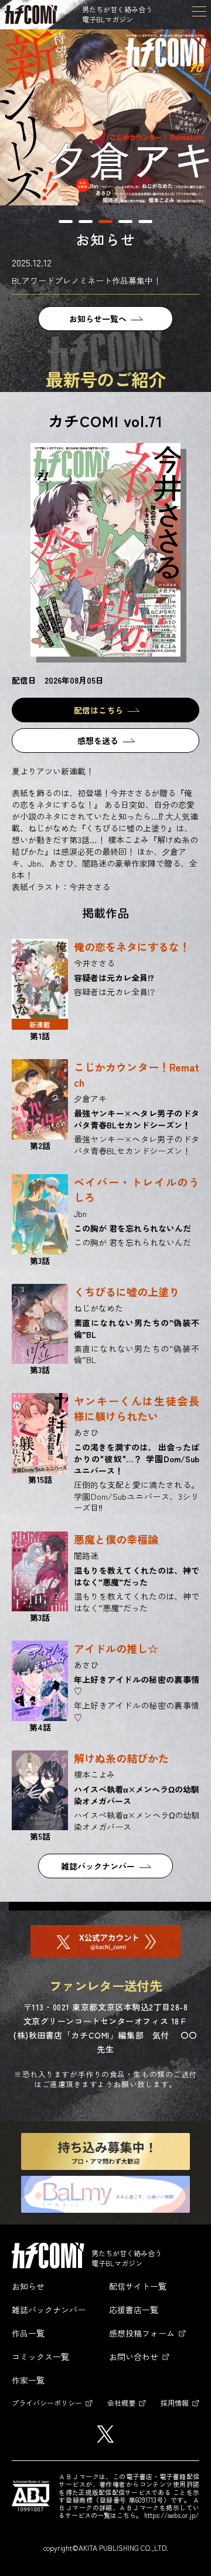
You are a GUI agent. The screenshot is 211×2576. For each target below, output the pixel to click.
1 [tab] (66, 222)
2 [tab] (86, 222)
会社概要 (121, 2403)
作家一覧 (28, 2380)
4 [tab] (125, 222)
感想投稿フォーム (142, 2333)
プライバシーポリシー (47, 2403)
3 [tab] (105, 222)
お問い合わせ (134, 2357)
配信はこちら (98, 710)
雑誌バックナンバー (98, 1866)
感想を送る (98, 741)
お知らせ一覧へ (98, 319)
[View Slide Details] (105, 117)
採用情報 (175, 2403)
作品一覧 (28, 2333)
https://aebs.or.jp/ (171, 2515)
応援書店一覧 (134, 2310)
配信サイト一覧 (138, 2286)
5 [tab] (145, 222)
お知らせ (28, 2286)
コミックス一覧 (40, 2357)
